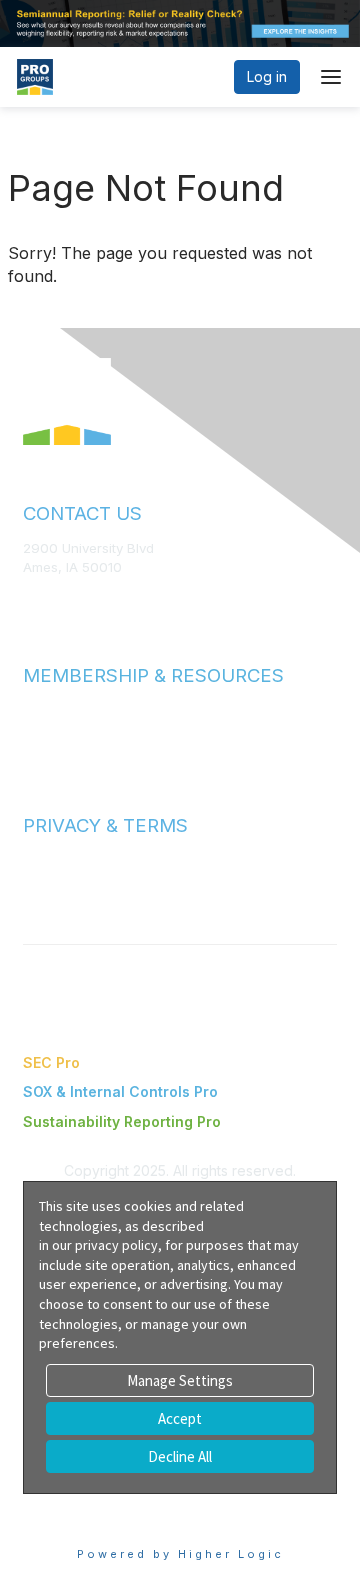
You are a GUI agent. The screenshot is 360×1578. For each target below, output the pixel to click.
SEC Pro (51, 1062)
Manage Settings (180, 1380)
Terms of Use (65, 860)
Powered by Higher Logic (180, 1554)
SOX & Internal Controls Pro (120, 1091)
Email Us (49, 597)
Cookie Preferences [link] (90, 1503)
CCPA (41, 899)
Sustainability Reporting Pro (122, 1121)
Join (37, 708)
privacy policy (116, 1245)
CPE (36, 747)
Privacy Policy (66, 879)
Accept (180, 1418)
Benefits (50, 727)
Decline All (180, 1456)
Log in (267, 76)
